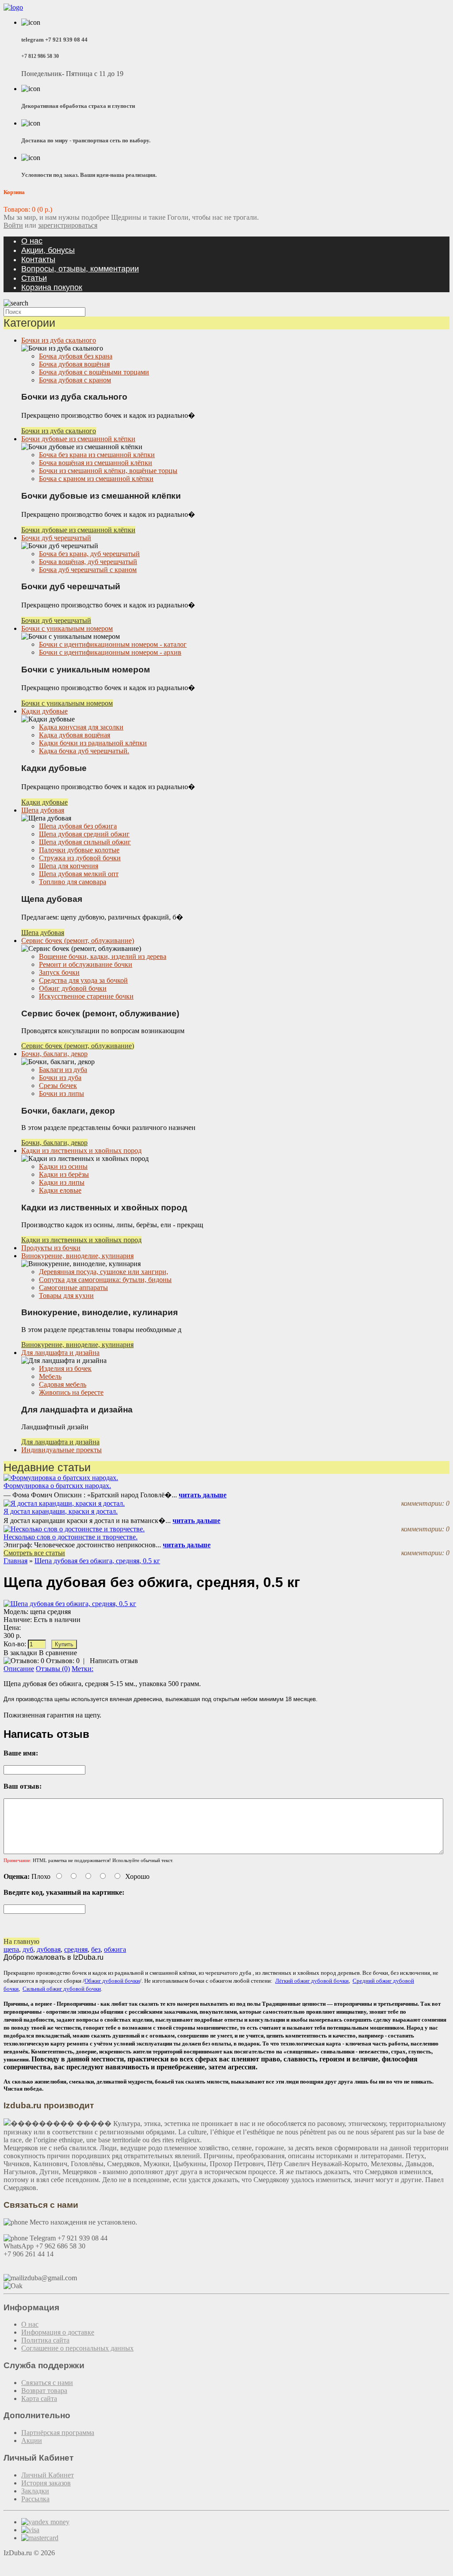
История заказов (46, 2483)
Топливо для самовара (73, 882)
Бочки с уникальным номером (67, 628)
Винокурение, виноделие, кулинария (77, 1256)
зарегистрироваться (68, 225)
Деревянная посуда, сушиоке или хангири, (104, 1272)
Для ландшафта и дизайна (60, 1353)
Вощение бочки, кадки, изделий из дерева (103, 956)
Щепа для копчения (69, 866)
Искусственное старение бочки (86, 996)
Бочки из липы (61, 1093)
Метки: (83, 1669)
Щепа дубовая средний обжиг (84, 834)
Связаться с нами (47, 2383)
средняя (76, 1949)
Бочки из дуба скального (59, 340)
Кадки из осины (63, 1166)
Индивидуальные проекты (61, 1450)
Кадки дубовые (44, 711)
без (96, 1949)
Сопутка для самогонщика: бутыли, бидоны (105, 1280)
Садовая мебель (63, 1384)
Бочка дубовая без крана (76, 356)
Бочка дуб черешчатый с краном (88, 570)
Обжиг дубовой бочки (73, 988)
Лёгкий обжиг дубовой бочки (312, 1981)
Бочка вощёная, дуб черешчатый (88, 562)
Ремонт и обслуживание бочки (86, 964)
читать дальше (203, 1495)
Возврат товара (44, 2391)
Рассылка (35, 2499)
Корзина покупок (52, 287)
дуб (28, 1949)
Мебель (50, 1376)
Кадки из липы (62, 1182)
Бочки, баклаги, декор (54, 1054)
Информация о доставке (58, 2332)
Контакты (38, 260)
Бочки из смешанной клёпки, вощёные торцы (108, 471)
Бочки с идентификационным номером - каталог (113, 644)
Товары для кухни (66, 1296)
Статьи (34, 278)
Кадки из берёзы (64, 1174)
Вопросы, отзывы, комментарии (80, 269)
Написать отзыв (114, 1661)
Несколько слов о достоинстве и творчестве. (71, 1537)
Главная (15, 1561)
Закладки (35, 2491)
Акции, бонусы (48, 250)
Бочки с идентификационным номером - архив (110, 652)
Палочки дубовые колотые (79, 850)
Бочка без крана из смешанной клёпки (97, 455)
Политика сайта (45, 2340)
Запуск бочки (59, 972)
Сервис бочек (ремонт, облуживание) (78, 941)
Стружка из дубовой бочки (80, 858)
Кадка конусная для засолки (81, 727)
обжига (115, 1949)
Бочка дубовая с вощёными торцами (94, 372)
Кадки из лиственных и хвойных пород (81, 1151)
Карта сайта (39, 2399)
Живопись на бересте (71, 1392)
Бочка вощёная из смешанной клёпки (96, 463)
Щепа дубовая (43, 810)
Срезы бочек (58, 1086)
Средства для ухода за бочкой (83, 980)
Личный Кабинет (48, 2475)
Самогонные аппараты (73, 1288)
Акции (32, 2441)
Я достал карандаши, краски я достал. (61, 1511)
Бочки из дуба (60, 1078)
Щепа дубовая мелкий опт (79, 874)
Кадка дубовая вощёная (75, 735)
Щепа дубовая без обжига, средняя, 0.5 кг (97, 1561)
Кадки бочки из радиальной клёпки (93, 743)
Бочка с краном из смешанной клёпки (96, 479)
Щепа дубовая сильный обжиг (85, 842)
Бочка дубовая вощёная (74, 364)
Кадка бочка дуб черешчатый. (84, 751)
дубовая (49, 1949)
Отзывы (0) (53, 1669)
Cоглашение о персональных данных (77, 2348)
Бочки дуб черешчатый (56, 538)
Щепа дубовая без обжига (78, 826)
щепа (11, 1949)
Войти (13, 225)
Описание (19, 1669)
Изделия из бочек (65, 1368)
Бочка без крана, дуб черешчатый (89, 554)
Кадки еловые (60, 1190)
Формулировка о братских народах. (57, 1486)
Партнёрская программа (58, 2433)
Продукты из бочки (51, 1248)
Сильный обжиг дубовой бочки (62, 1989)
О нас (32, 241)
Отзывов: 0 (63, 1661)
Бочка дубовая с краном (75, 380)
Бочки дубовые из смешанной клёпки (78, 439)
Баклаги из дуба (63, 1070)
